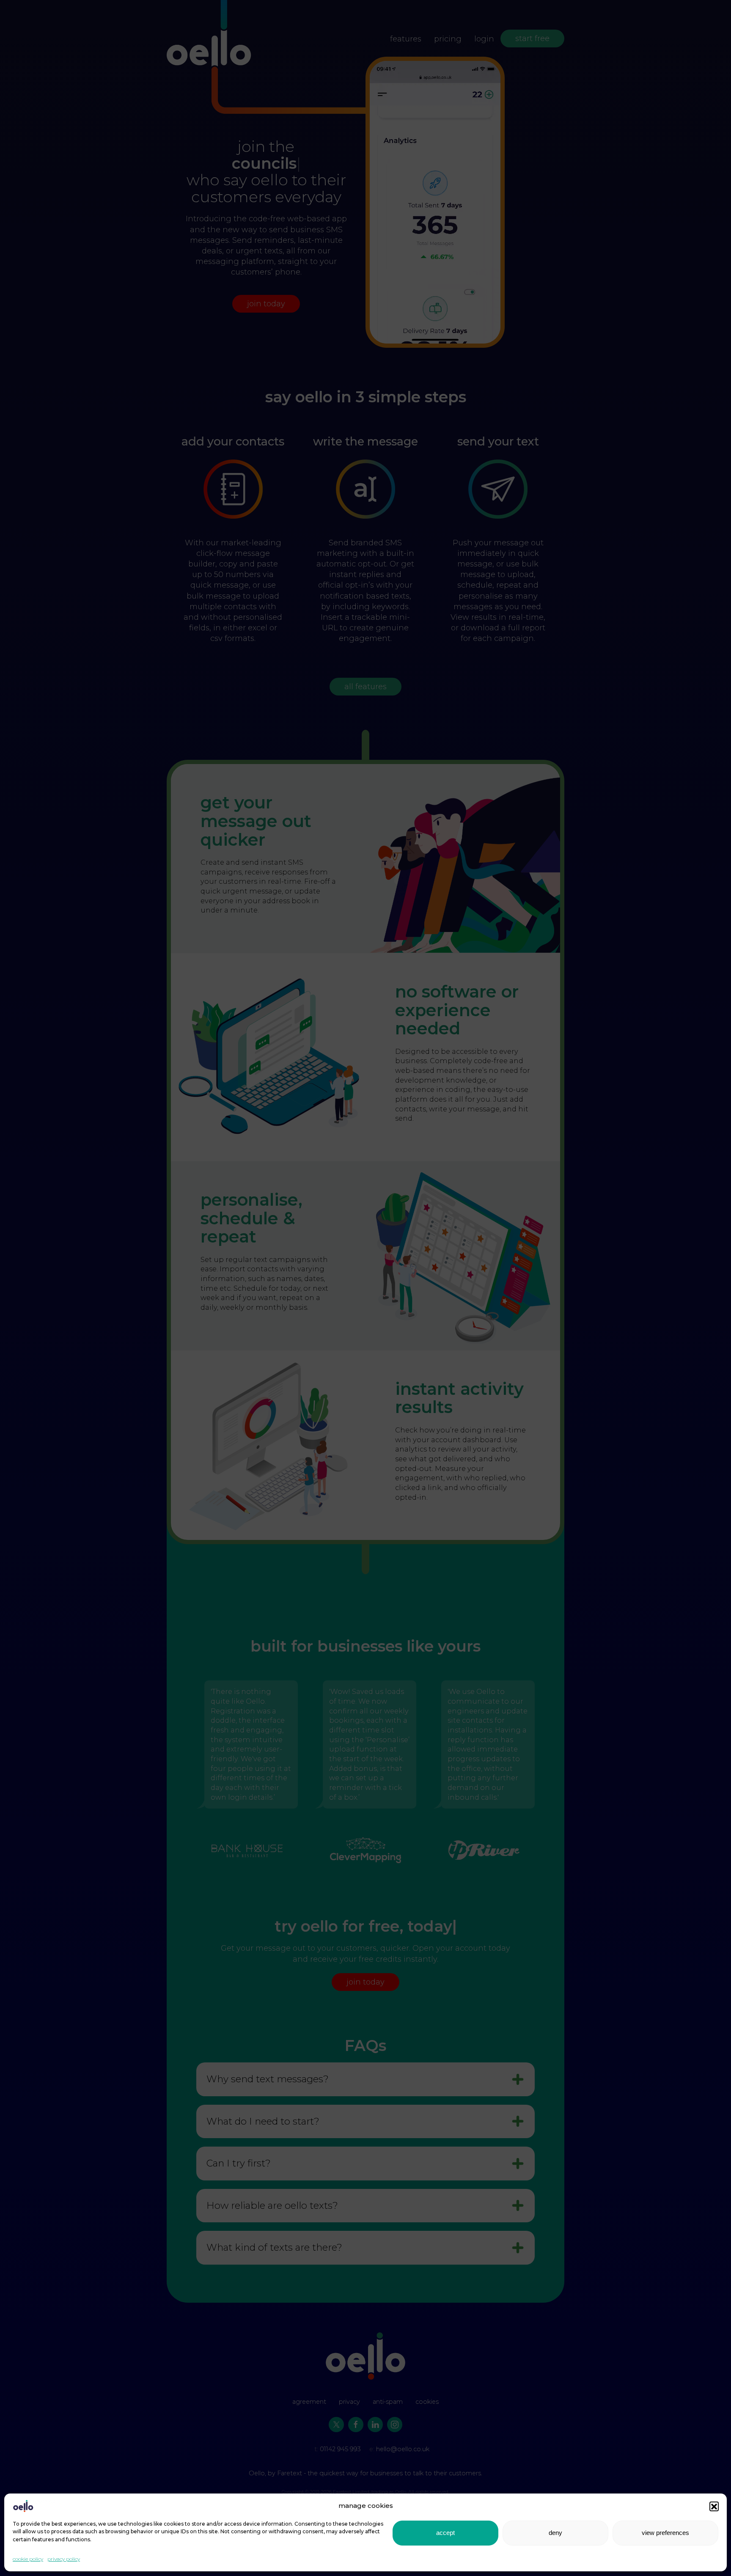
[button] (714, 2506)
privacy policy (64, 2559)
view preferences (665, 2533)
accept (445, 2533)
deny (555, 2533)
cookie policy (28, 2559)
